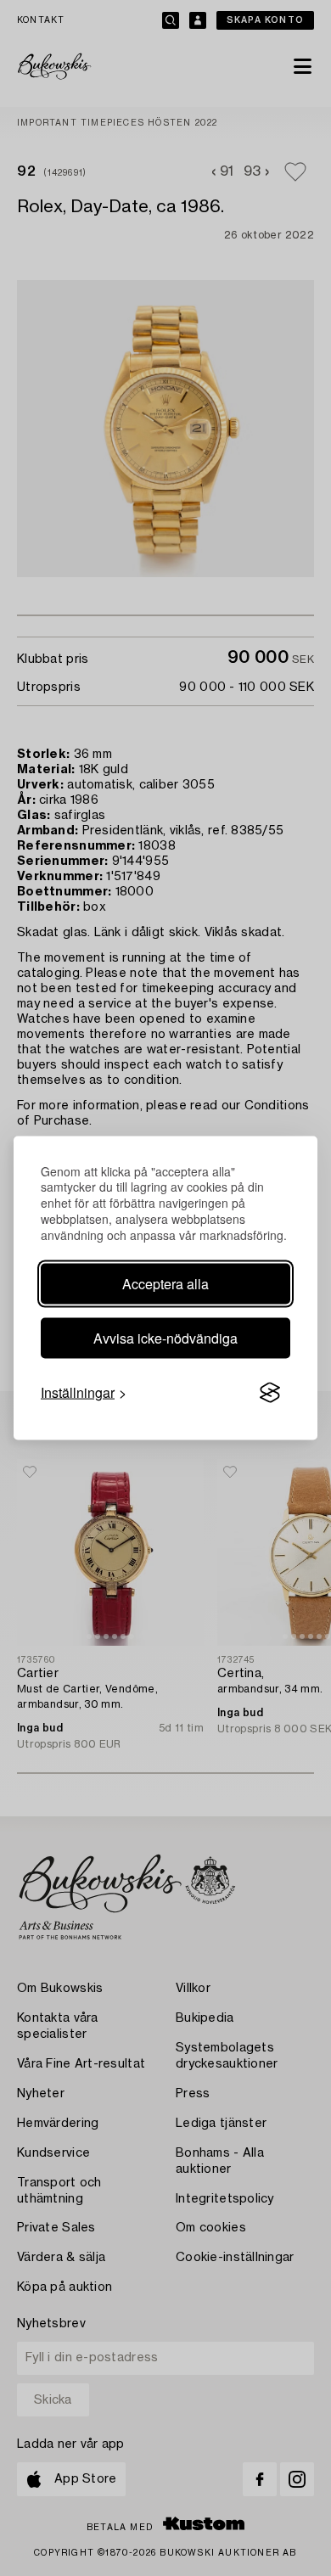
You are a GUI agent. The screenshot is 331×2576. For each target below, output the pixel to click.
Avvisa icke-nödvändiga (165, 1338)
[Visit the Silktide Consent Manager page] (270, 1393)
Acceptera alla (165, 1284)
